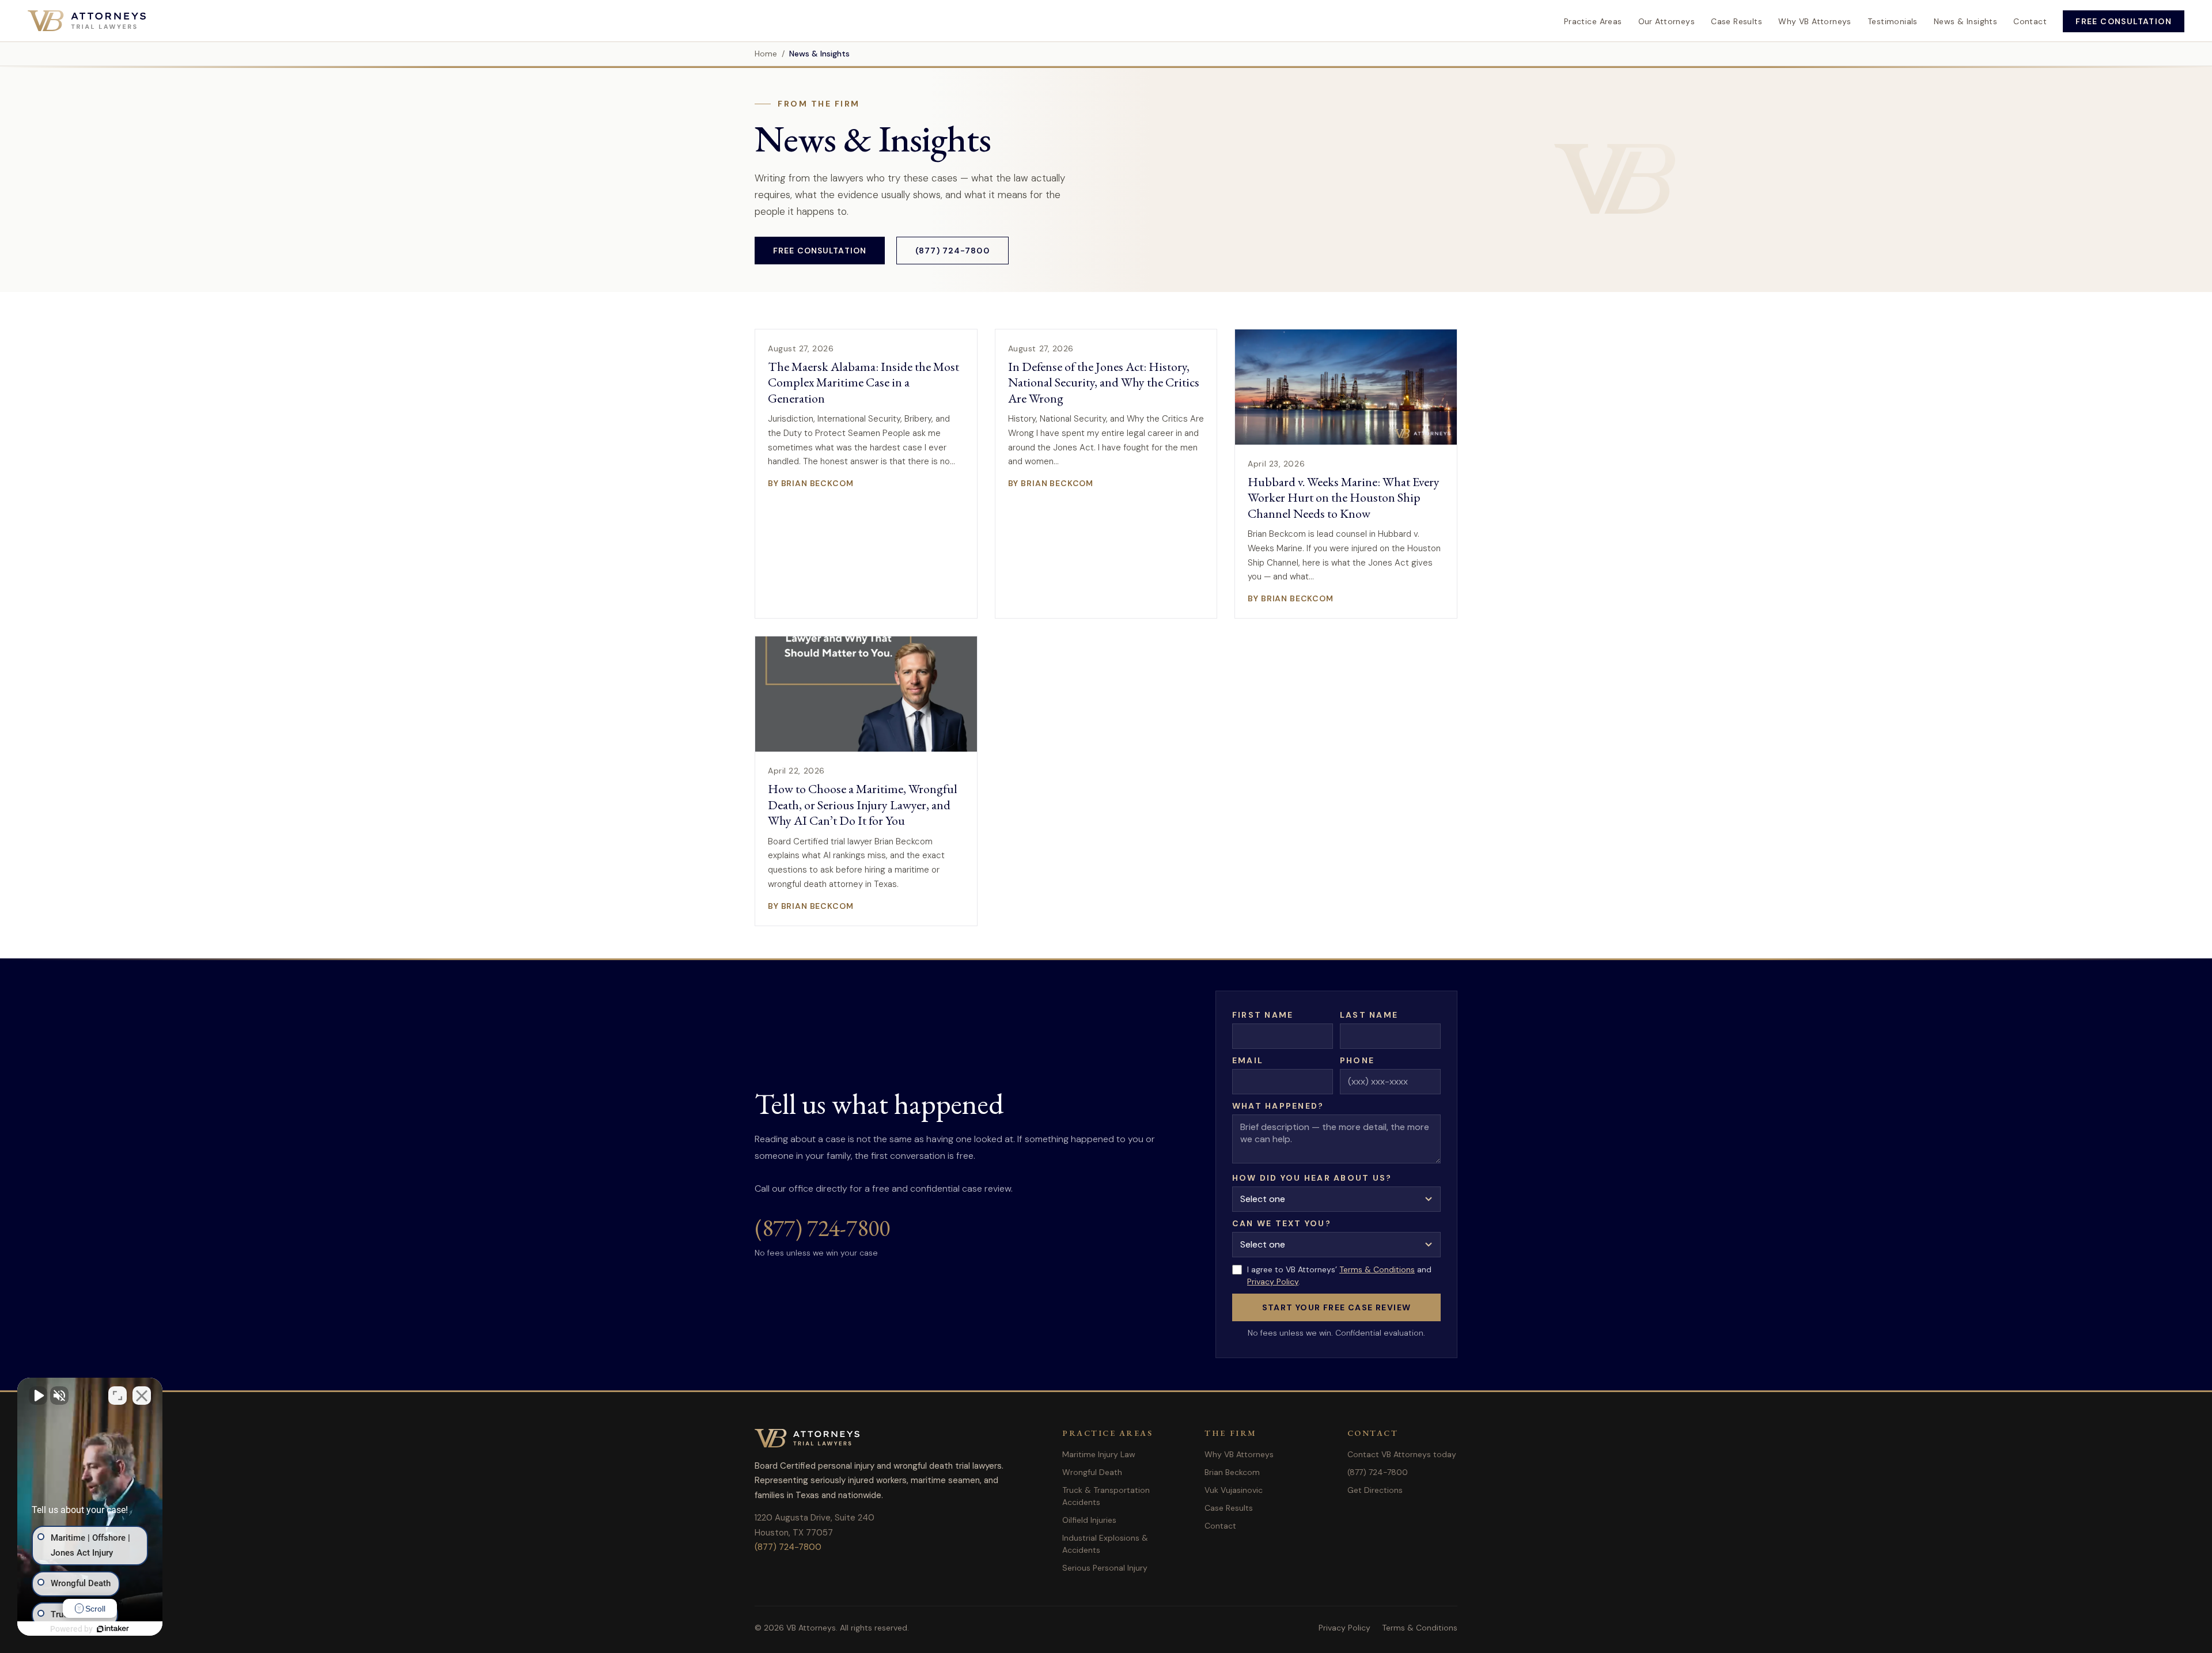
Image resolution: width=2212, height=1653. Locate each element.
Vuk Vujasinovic (1234, 1490)
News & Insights (1965, 21)
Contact (2030, 21)
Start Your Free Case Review (1337, 1307)
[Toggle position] (118, 1396)
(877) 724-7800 (952, 251)
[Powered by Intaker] (113, 1629)
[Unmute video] (38, 1396)
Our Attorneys (1666, 21)
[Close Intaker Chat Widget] (142, 1396)
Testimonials (1893, 21)
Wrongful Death (1092, 1472)
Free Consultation (2124, 21)
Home (766, 54)
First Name (1263, 1015)
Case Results (1736, 21)
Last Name (1369, 1015)
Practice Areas (1593, 21)
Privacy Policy (1273, 1282)
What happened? (1278, 1106)
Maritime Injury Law (1099, 1454)
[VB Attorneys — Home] (87, 21)
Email (1248, 1060)
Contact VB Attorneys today (1402, 1454)
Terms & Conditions (1377, 1269)
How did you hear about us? (1312, 1178)
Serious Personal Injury (1105, 1568)
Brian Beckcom (1232, 1472)
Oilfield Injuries (1089, 1520)
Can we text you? (1282, 1223)
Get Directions (1375, 1490)
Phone (1357, 1060)
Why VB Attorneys (1815, 21)
